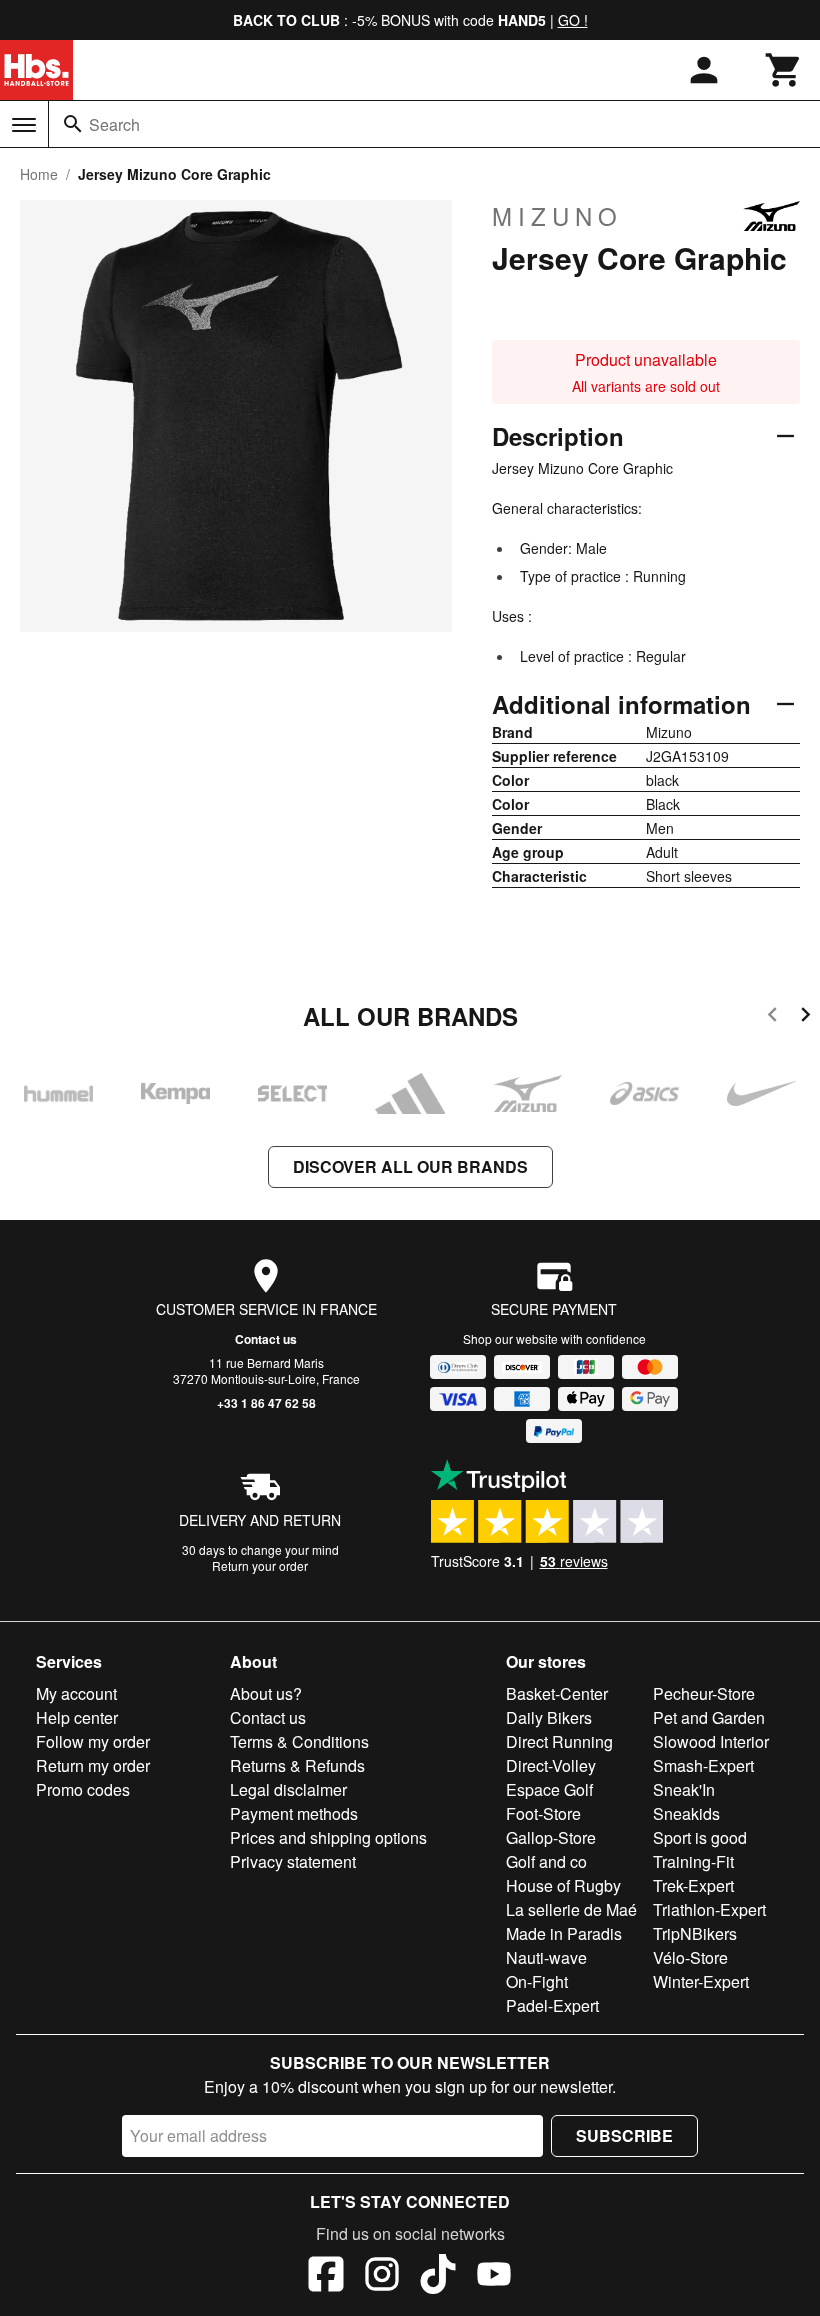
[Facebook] (326, 2277)
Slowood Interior (711, 1741)
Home (39, 174)
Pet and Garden (709, 1717)
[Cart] (784, 70)
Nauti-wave (546, 1957)
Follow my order (93, 1741)
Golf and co (546, 1861)
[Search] (73, 124)
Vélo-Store (690, 1957)
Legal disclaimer (288, 1789)
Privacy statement (293, 1861)
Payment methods (294, 1813)
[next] (805, 1017)
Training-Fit (693, 1861)
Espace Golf (549, 1789)
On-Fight (537, 1981)
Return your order (260, 1565)
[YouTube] (494, 2277)
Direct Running (559, 1741)
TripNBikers (695, 1933)
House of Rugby (563, 1885)
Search (114, 124)
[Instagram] (382, 2277)
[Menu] (24, 125)
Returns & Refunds (297, 1765)
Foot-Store (543, 1813)
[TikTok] (438, 2277)
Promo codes (83, 1789)
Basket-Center (557, 1693)
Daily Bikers (549, 1717)
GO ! (573, 20)
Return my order (93, 1765)
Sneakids (686, 1813)
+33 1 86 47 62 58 (266, 1403)
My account (76, 1693)
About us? (266, 1693)
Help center (77, 1717)
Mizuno (557, 216)
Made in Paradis (564, 1933)
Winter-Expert (701, 1981)
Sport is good (700, 1837)
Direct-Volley (551, 1765)
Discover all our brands (410, 1166)
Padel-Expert (552, 2005)
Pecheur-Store (704, 1693)
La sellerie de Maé (571, 1909)
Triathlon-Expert (709, 1909)
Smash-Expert (703, 1765)
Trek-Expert (693, 1885)
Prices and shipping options (328, 1837)
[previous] (772, 1017)
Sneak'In (684, 1789)
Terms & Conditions (299, 1741)
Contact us (266, 1339)
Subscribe (624, 2135)
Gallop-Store (551, 1837)
